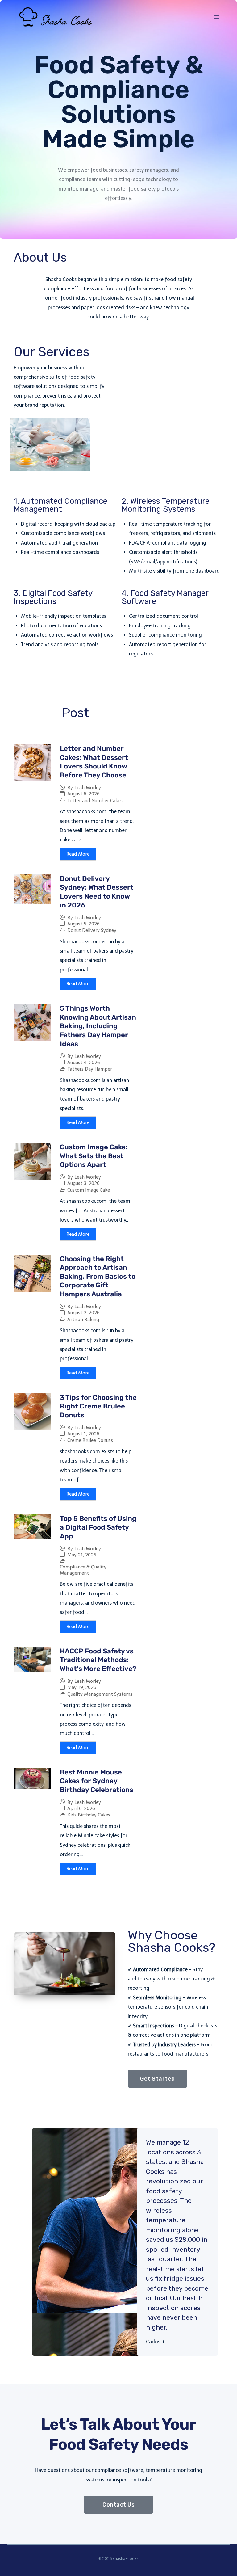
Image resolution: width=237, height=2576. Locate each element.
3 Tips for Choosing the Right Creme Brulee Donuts (98, 1406)
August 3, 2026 (83, 1183)
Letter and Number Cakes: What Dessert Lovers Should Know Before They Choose (94, 762)
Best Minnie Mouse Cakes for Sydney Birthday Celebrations (97, 1781)
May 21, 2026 (82, 1555)
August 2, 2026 (83, 1313)
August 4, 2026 (84, 1063)
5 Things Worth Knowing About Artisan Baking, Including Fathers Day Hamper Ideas (98, 1026)
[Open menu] (216, 17)
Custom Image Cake (89, 1190)
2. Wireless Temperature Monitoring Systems (166, 505)
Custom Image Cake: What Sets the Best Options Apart (94, 1156)
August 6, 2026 (83, 794)
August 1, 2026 (83, 1434)
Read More (78, 854)
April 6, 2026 (81, 1809)
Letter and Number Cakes (95, 801)
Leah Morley (88, 788)
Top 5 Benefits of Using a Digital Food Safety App (98, 1527)
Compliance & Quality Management (83, 1570)
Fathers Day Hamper (90, 1069)
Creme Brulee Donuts (90, 1440)
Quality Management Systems (100, 1694)
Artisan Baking (83, 1320)
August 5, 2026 (83, 924)
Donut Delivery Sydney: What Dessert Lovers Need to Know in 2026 (97, 892)
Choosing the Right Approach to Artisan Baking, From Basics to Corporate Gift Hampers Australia (98, 1276)
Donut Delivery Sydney (92, 930)
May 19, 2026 (82, 1688)
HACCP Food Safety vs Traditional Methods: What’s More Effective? (98, 1660)
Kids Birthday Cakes (89, 1815)
